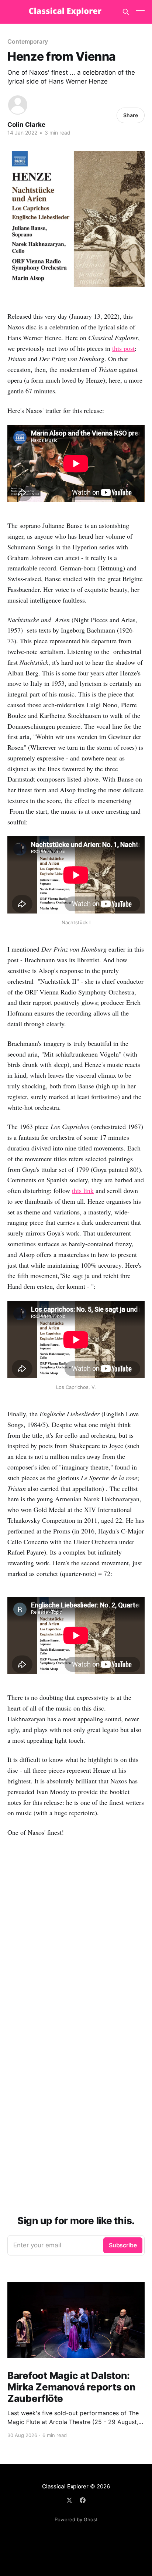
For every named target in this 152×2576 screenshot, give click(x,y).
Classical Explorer (65, 2486)
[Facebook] (83, 2500)
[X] (69, 2500)
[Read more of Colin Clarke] (18, 105)
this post (123, 348)
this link (83, 1190)
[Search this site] (126, 12)
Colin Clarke (26, 125)
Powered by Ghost (76, 2519)
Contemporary (28, 41)
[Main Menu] (140, 12)
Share (131, 115)
